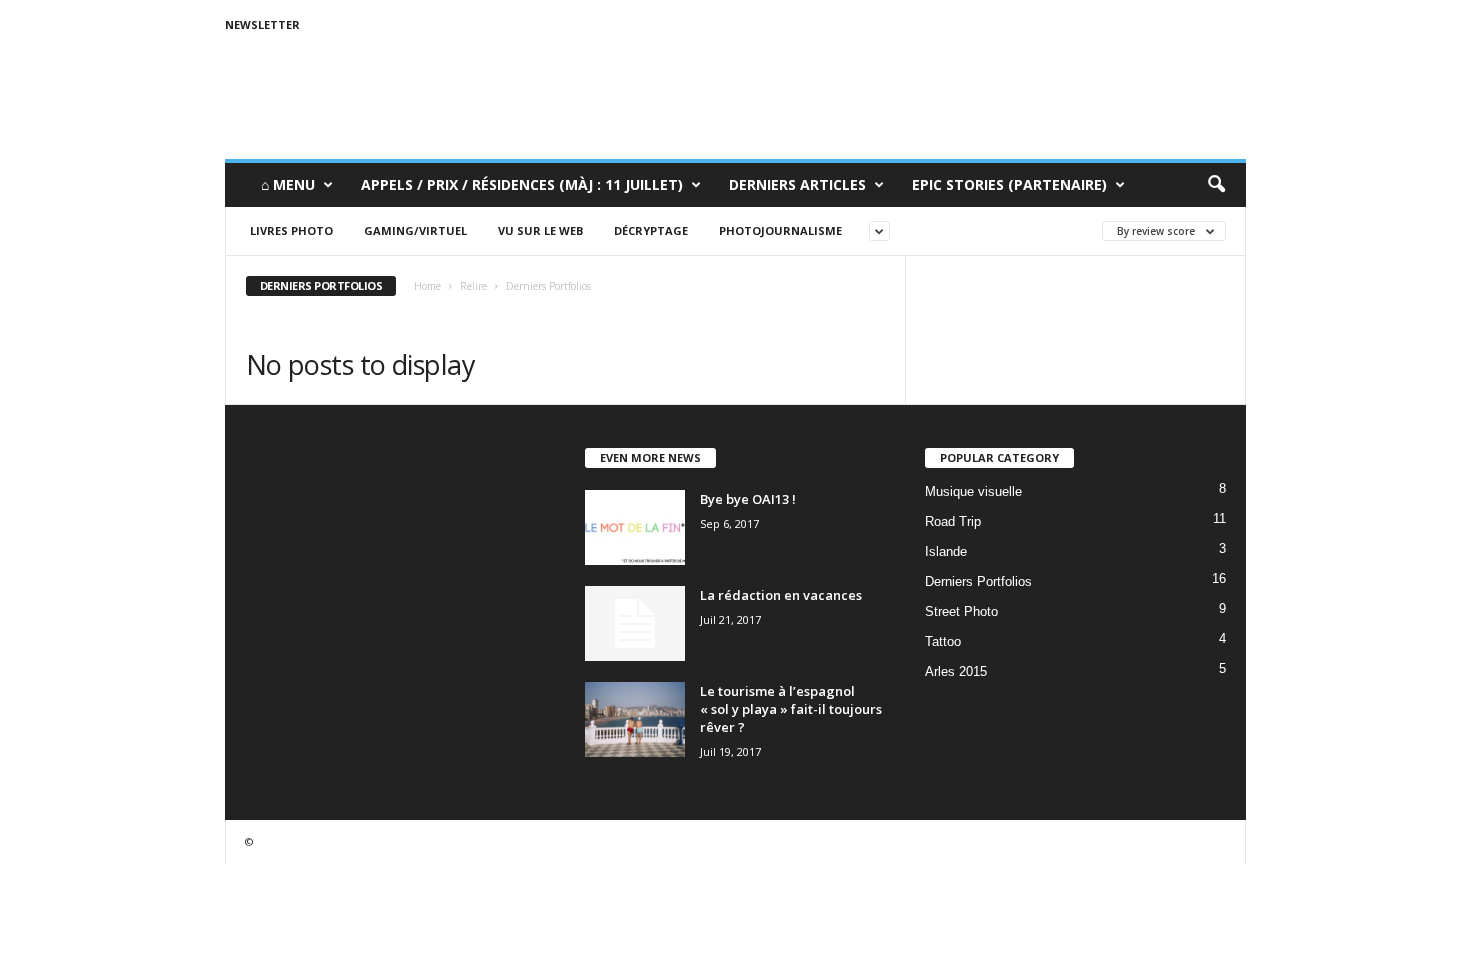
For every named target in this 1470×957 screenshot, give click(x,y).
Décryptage (651, 230)
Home (427, 286)
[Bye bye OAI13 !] (635, 527)
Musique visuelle (973, 491)
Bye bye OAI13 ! (748, 499)
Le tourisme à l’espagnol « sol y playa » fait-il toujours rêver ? (791, 709)
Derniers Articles (797, 184)
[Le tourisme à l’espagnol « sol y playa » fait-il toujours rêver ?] (635, 719)
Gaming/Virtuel (415, 230)
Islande (946, 551)
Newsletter (262, 24)
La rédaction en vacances (781, 595)
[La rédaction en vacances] (635, 623)
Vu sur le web (540, 230)
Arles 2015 (956, 671)
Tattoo (943, 641)
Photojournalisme (780, 230)
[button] (1216, 185)
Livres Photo (291, 230)
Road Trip (953, 521)
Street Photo (961, 611)
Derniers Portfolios (978, 581)
